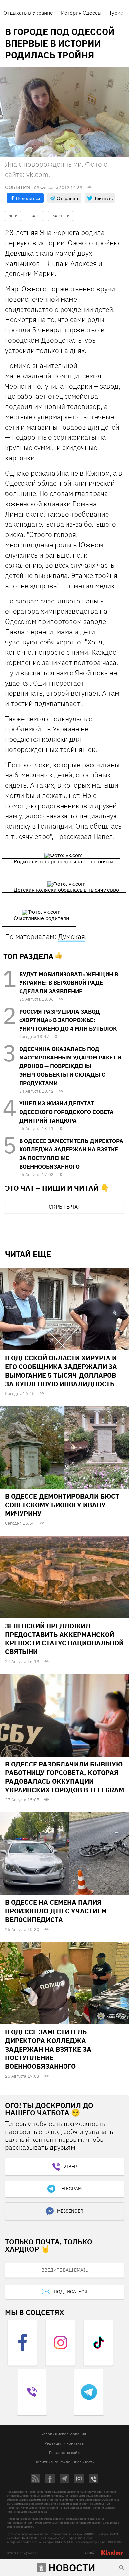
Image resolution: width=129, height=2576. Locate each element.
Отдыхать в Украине (28, 13)
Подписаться (70, 2292)
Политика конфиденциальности (64, 2462)
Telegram (70, 2189)
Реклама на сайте (65, 2452)
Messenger (70, 2211)
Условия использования (64, 2434)
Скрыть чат (64, 1207)
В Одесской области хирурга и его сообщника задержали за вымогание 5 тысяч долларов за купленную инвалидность (61, 1371)
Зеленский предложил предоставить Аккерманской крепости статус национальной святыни (64, 1639)
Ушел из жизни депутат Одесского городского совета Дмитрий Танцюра (66, 1112)
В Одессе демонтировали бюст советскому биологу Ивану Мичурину (62, 1505)
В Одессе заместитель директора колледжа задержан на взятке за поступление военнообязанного (48, 2049)
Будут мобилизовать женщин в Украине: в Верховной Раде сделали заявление (69, 983)
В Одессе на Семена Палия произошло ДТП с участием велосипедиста (56, 1911)
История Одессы (81, 13)
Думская (71, 936)
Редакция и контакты (64, 2443)
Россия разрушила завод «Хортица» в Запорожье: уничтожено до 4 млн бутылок (68, 1020)
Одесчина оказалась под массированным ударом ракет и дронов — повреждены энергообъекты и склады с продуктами (70, 1066)
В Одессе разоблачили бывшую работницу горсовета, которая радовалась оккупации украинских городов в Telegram (64, 1777)
